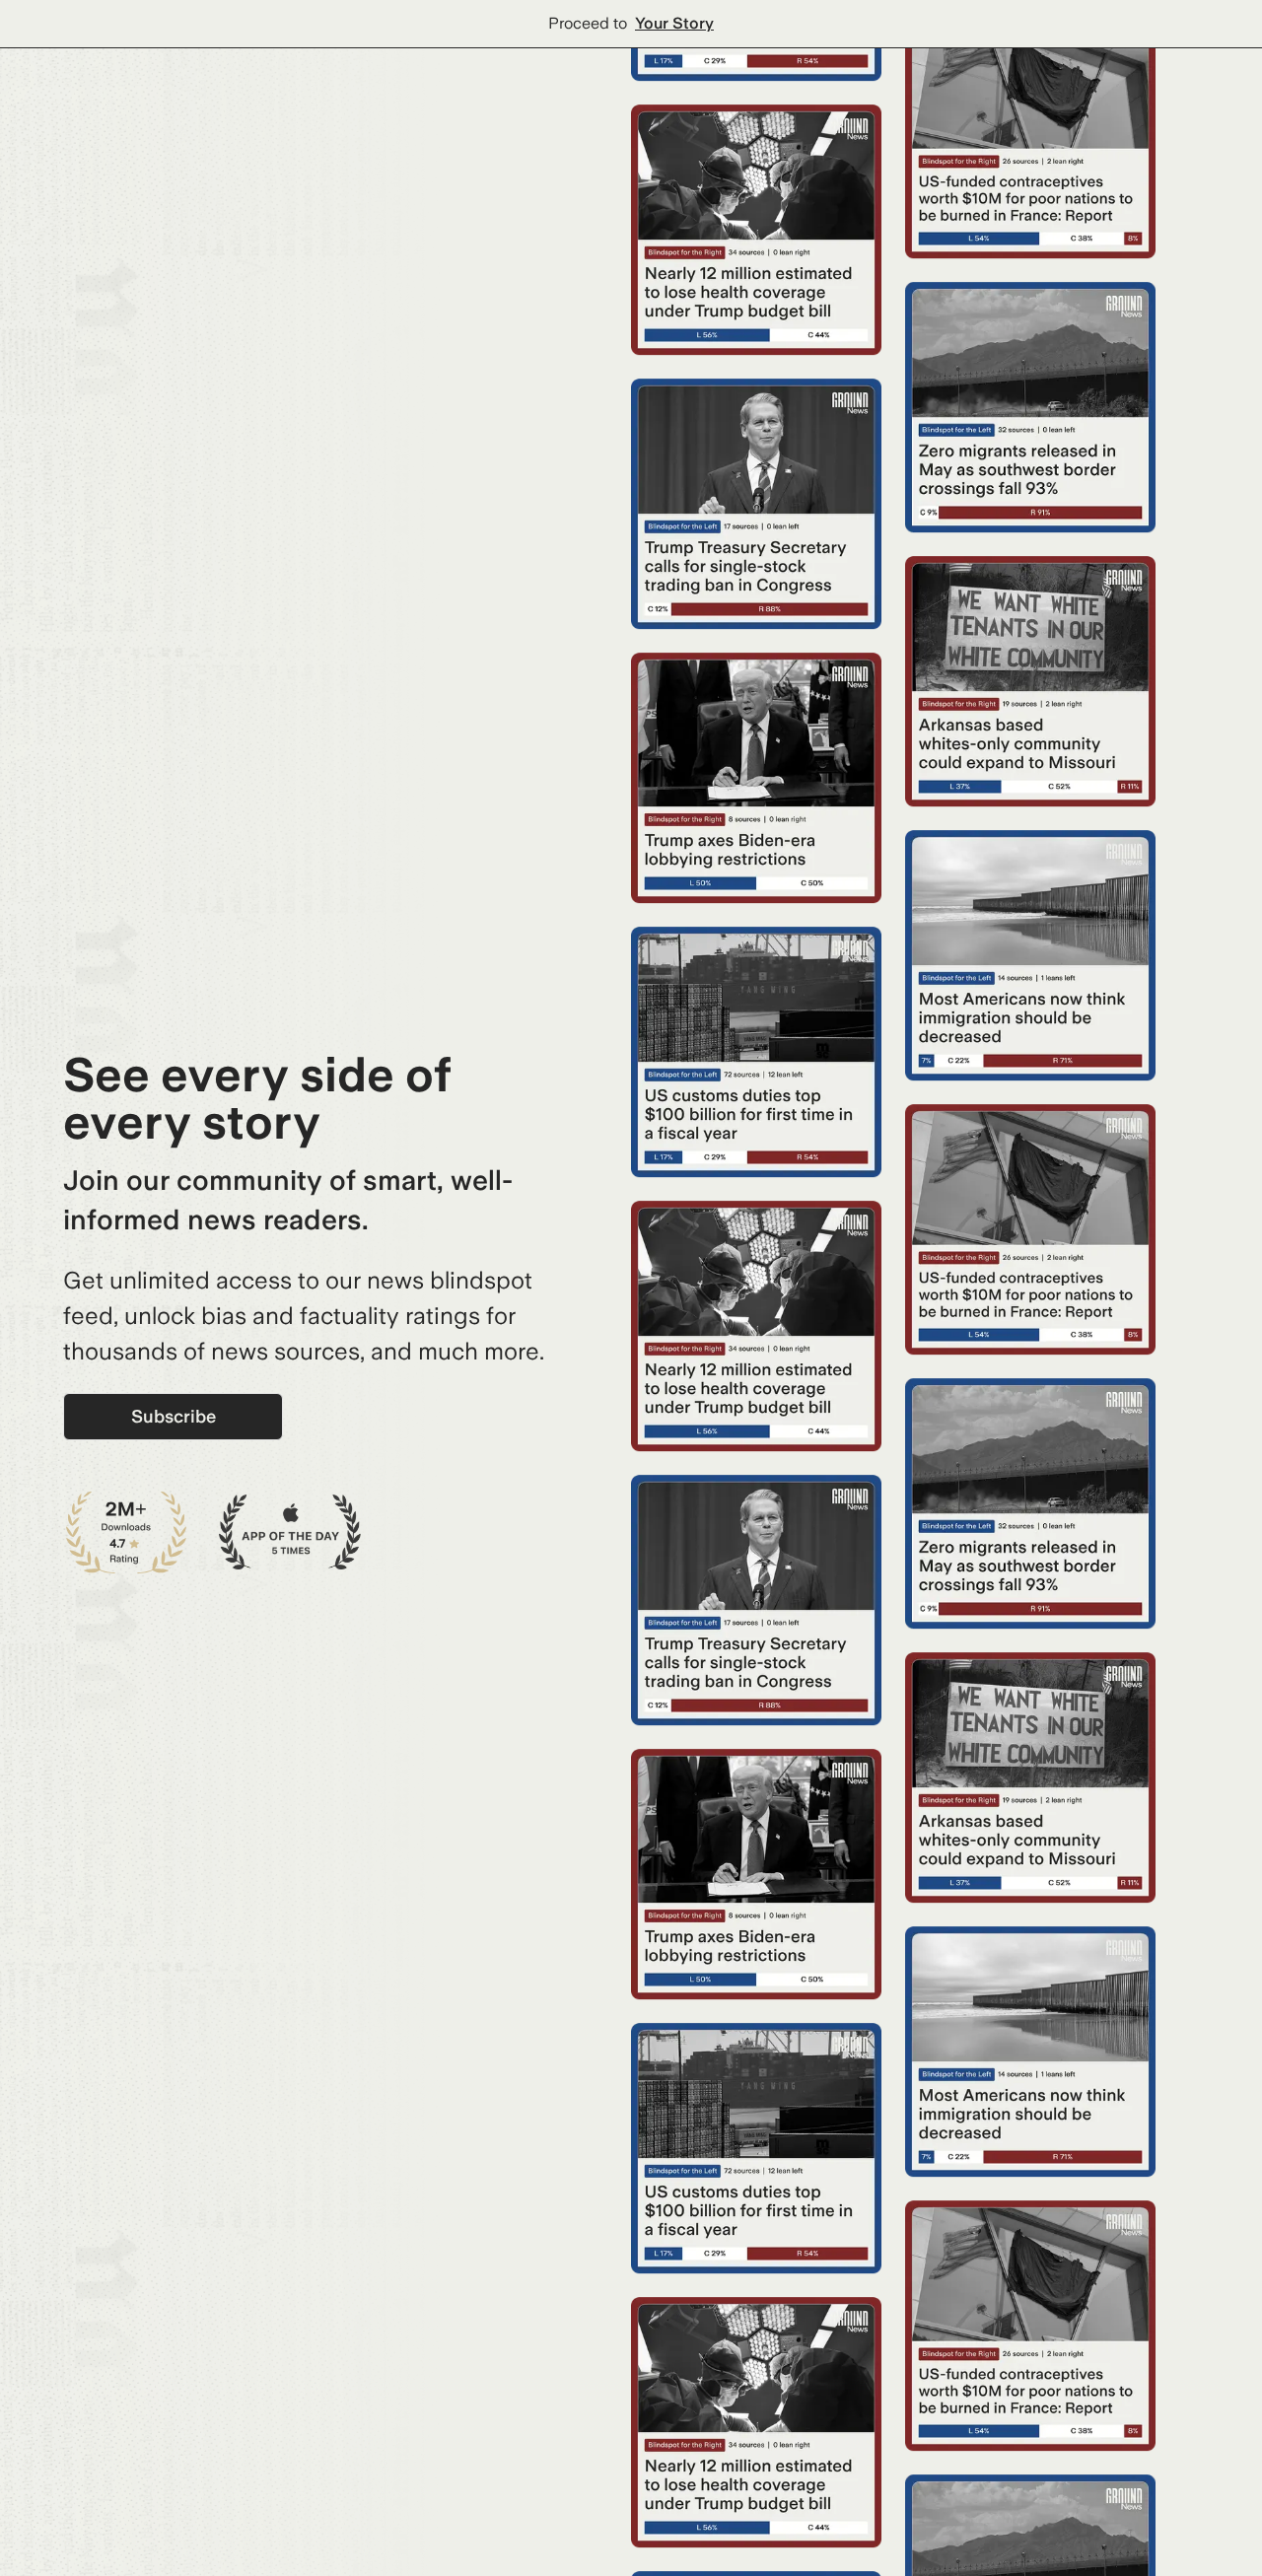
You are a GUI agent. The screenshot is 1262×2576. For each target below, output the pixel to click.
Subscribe (174, 1416)
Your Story (674, 23)
